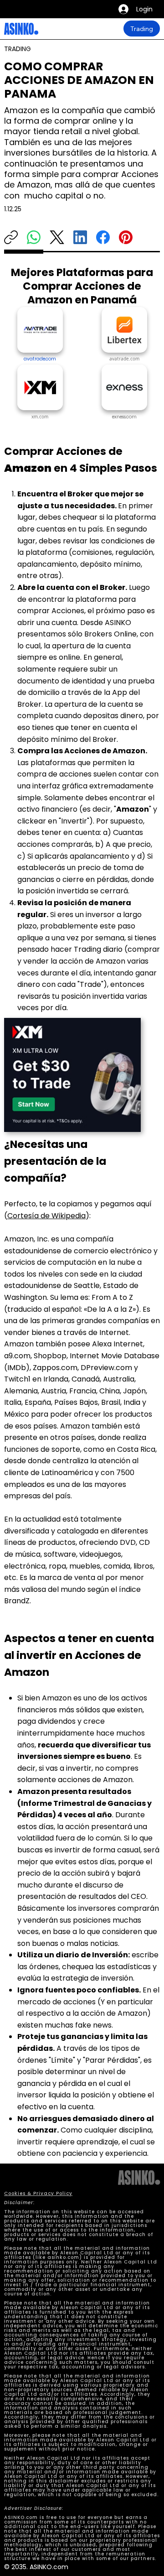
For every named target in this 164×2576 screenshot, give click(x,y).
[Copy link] (11, 237)
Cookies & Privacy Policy (38, 2193)
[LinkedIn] (80, 237)
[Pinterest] (126, 237)
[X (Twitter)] (57, 237)
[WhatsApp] (34, 237)
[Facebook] (103, 237)
